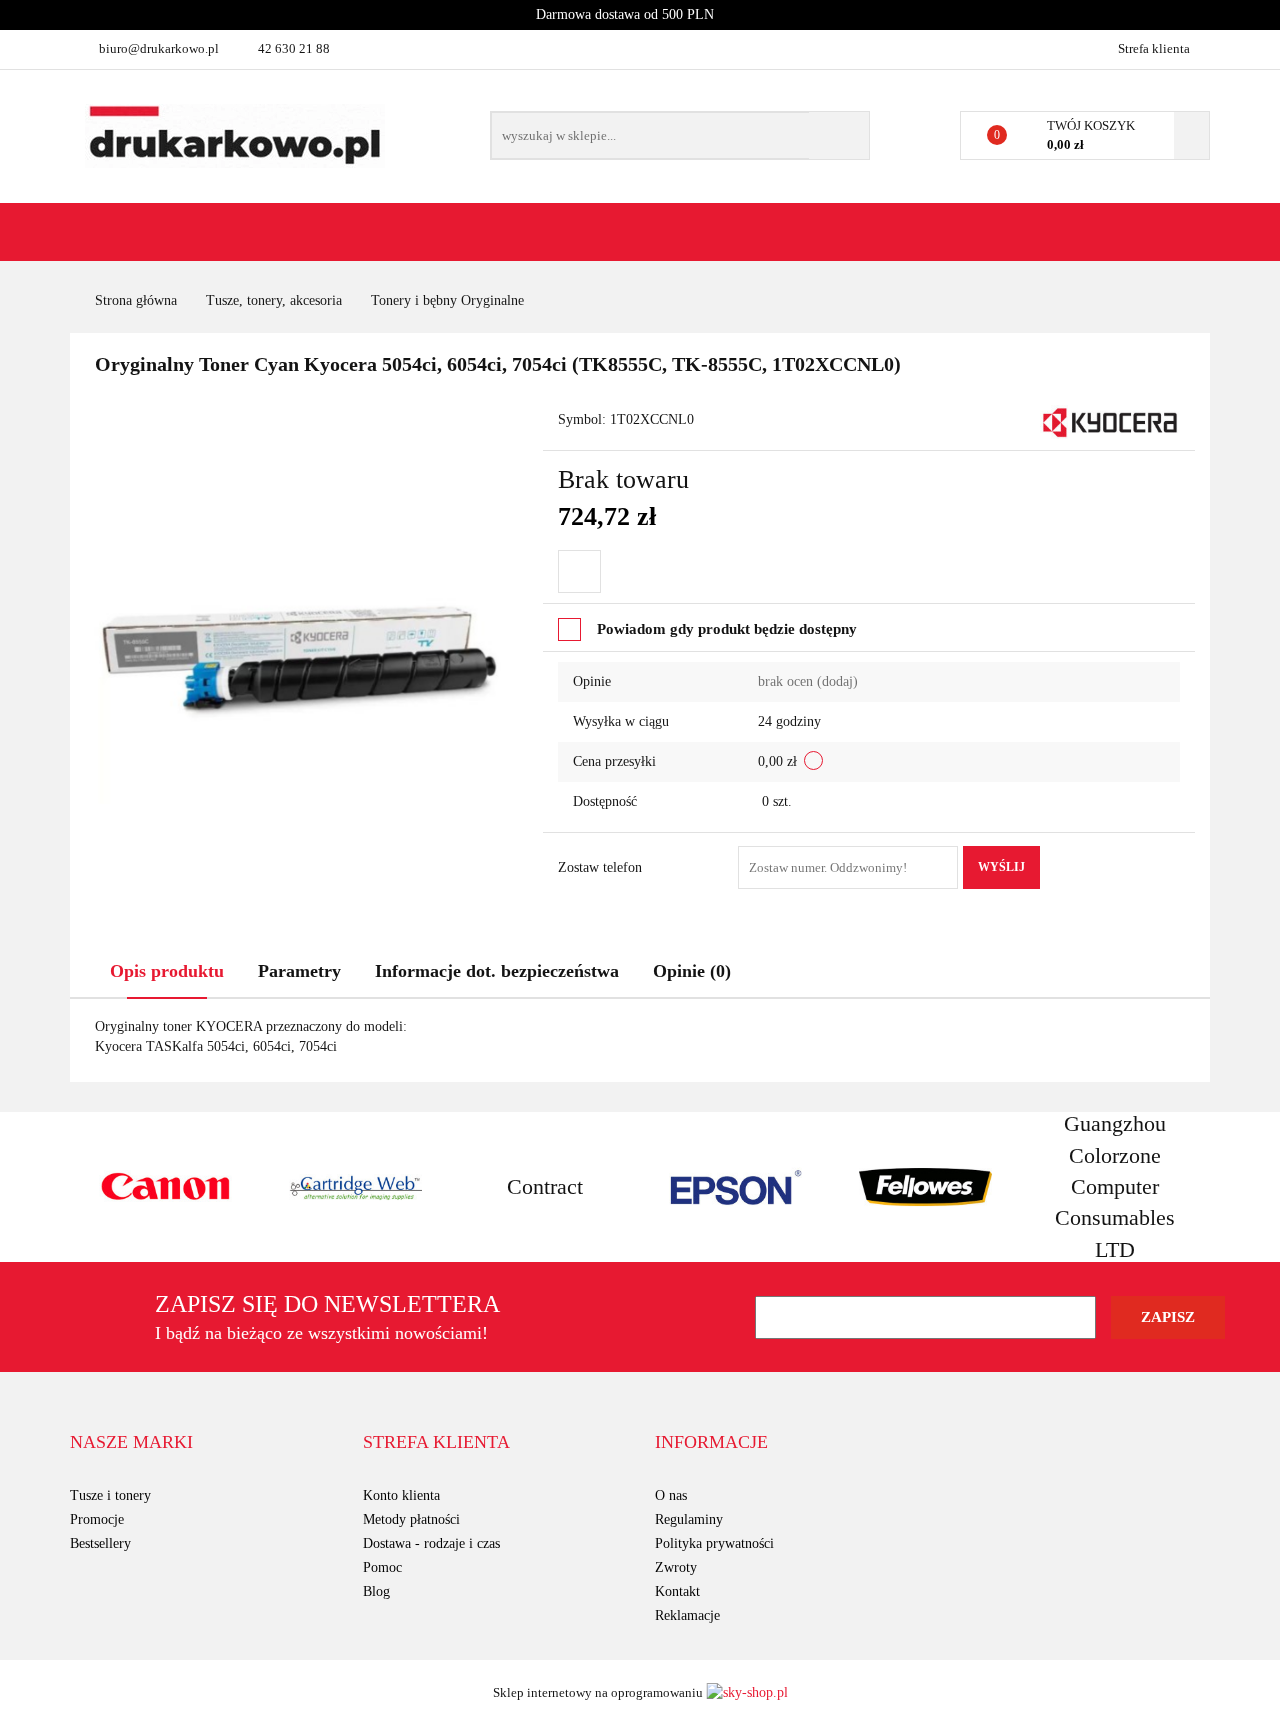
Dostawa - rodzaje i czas (431, 1543)
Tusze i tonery (110, 1495)
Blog (376, 1591)
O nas (671, 1495)
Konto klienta (401, 1495)
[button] (131, 1443)
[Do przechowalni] (579, 571)
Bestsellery (100, 1543)
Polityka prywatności (714, 1543)
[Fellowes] (925, 1187)
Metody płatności (411, 1519)
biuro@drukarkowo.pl (159, 48)
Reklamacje (687, 1615)
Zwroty (676, 1567)
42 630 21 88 (294, 48)
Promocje (97, 1519)
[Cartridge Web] (355, 1187)
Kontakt (677, 1591)
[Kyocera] (1110, 421)
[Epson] (735, 1187)
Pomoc (382, 1567)
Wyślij (1001, 867)
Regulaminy (689, 1519)
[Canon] (165, 1187)
